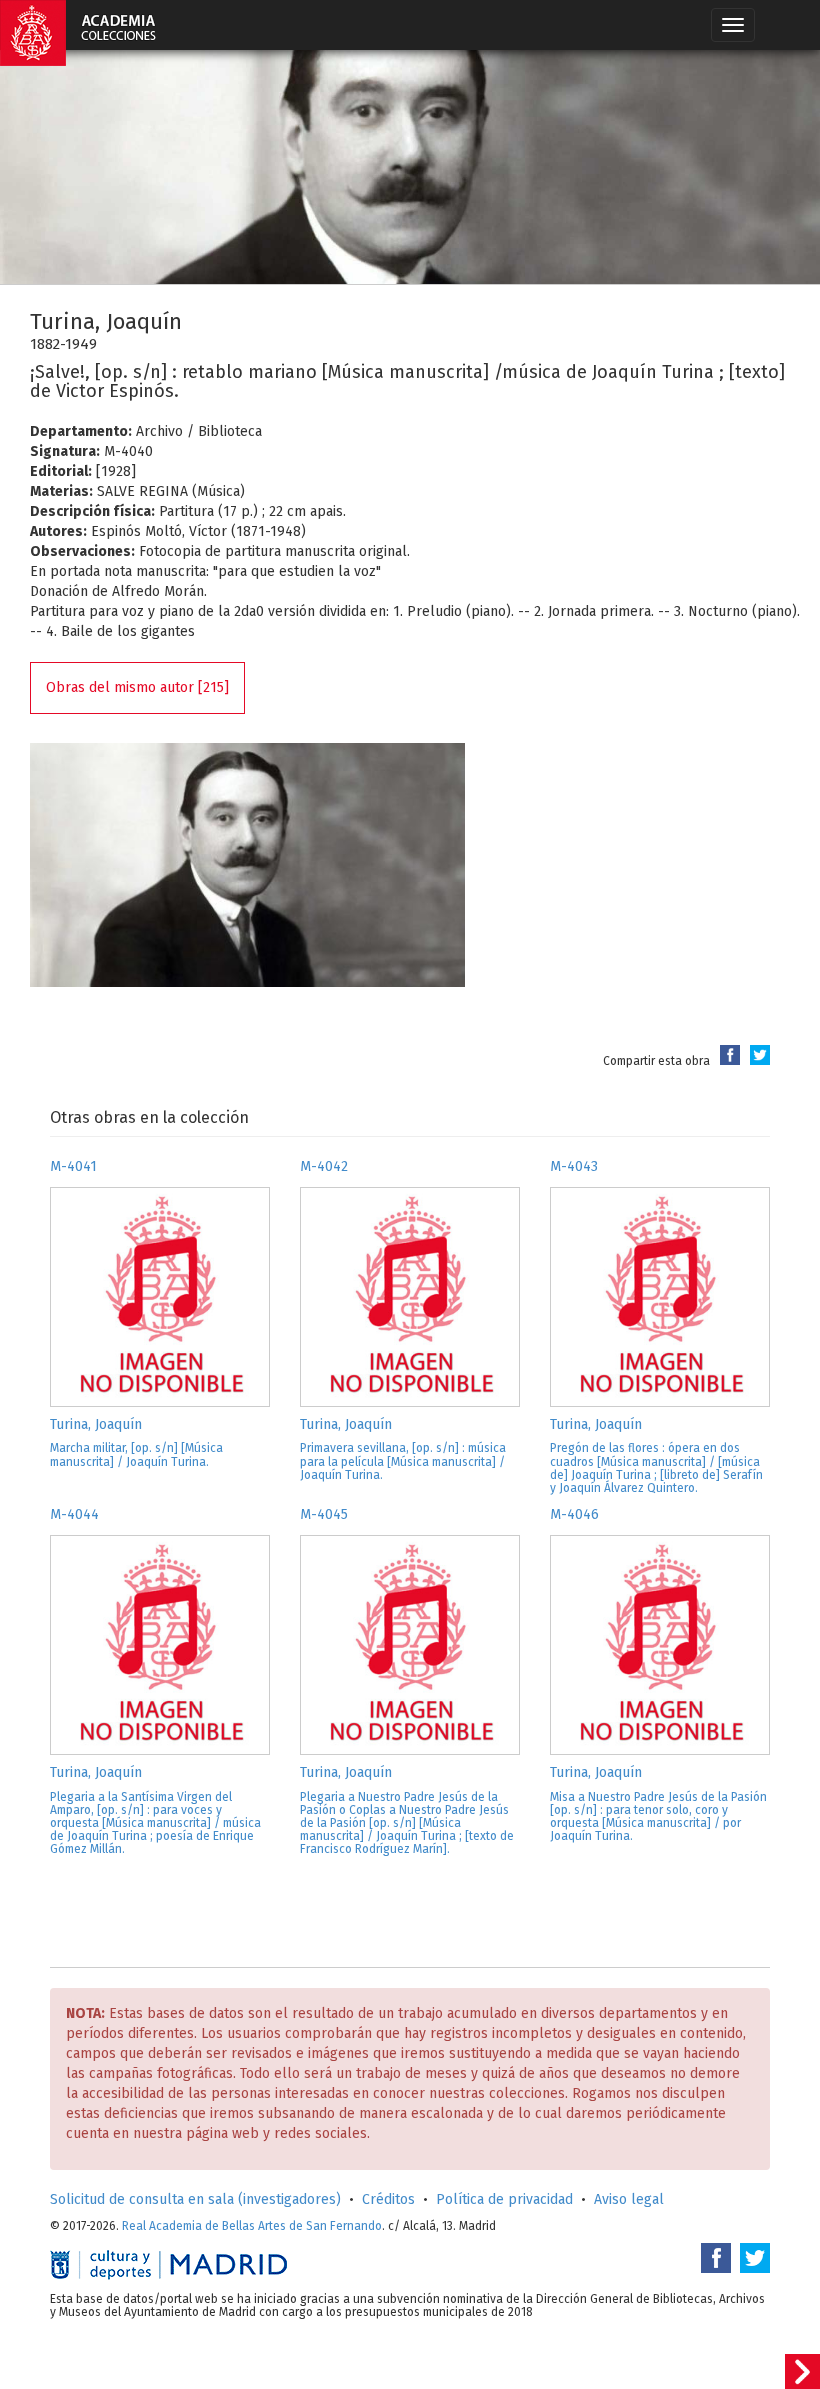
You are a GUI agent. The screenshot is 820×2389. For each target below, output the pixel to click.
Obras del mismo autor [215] (137, 687)
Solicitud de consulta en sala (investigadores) (195, 2199)
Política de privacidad (504, 2199)
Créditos (388, 2199)
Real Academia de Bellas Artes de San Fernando (252, 2226)
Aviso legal (629, 2199)
